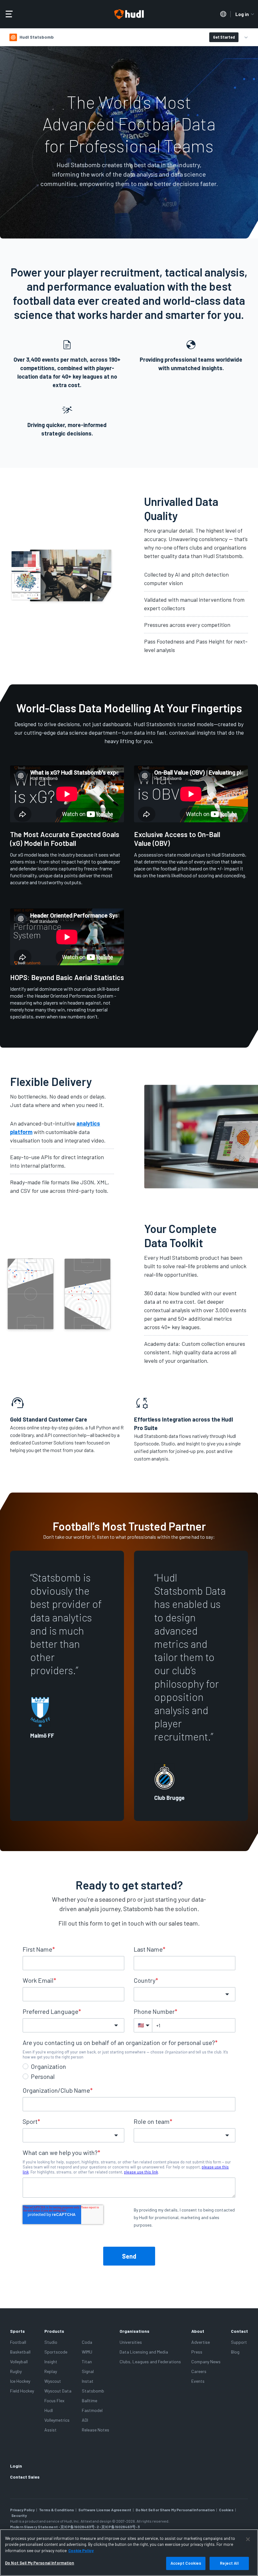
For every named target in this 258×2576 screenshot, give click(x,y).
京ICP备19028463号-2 (80, 2527)
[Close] (248, 2539)
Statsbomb (93, 2391)
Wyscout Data (58, 2391)
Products (54, 2331)
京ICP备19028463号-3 (121, 2527)
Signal (88, 2371)
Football (18, 2342)
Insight (51, 2362)
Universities (131, 2342)
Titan (87, 2362)
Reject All (229, 2563)
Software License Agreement (105, 2510)
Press (197, 2352)
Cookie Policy (81, 2551)
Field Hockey (22, 2391)
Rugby (16, 2371)
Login (16, 2466)
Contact (239, 2331)
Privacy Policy (22, 2510)
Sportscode (56, 2352)
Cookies (226, 2510)
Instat (88, 2381)
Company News (206, 2362)
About (198, 2331)
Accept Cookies (186, 2563)
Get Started (224, 37)
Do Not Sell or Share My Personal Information (175, 2510)
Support (239, 2342)
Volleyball (19, 2362)
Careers (199, 2371)
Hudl (49, 2410)
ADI (85, 2420)
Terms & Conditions (56, 2510)
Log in (242, 14)
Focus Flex (54, 2401)
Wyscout (53, 2381)
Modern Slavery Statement (34, 2527)
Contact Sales (25, 2477)
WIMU (87, 2352)
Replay (51, 2371)
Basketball (20, 2352)
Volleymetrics (57, 2420)
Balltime (90, 2401)
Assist (50, 2430)
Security (19, 2515)
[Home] (129, 14)
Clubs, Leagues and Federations (150, 2362)
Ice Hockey (20, 2381)
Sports (17, 2331)
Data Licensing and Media (144, 2352)
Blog (235, 2352)
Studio (51, 2342)
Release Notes (95, 2430)
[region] (129, 2553)
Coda (87, 2342)
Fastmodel (92, 2410)
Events (198, 2381)
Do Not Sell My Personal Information (40, 2563)
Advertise (201, 2342)
